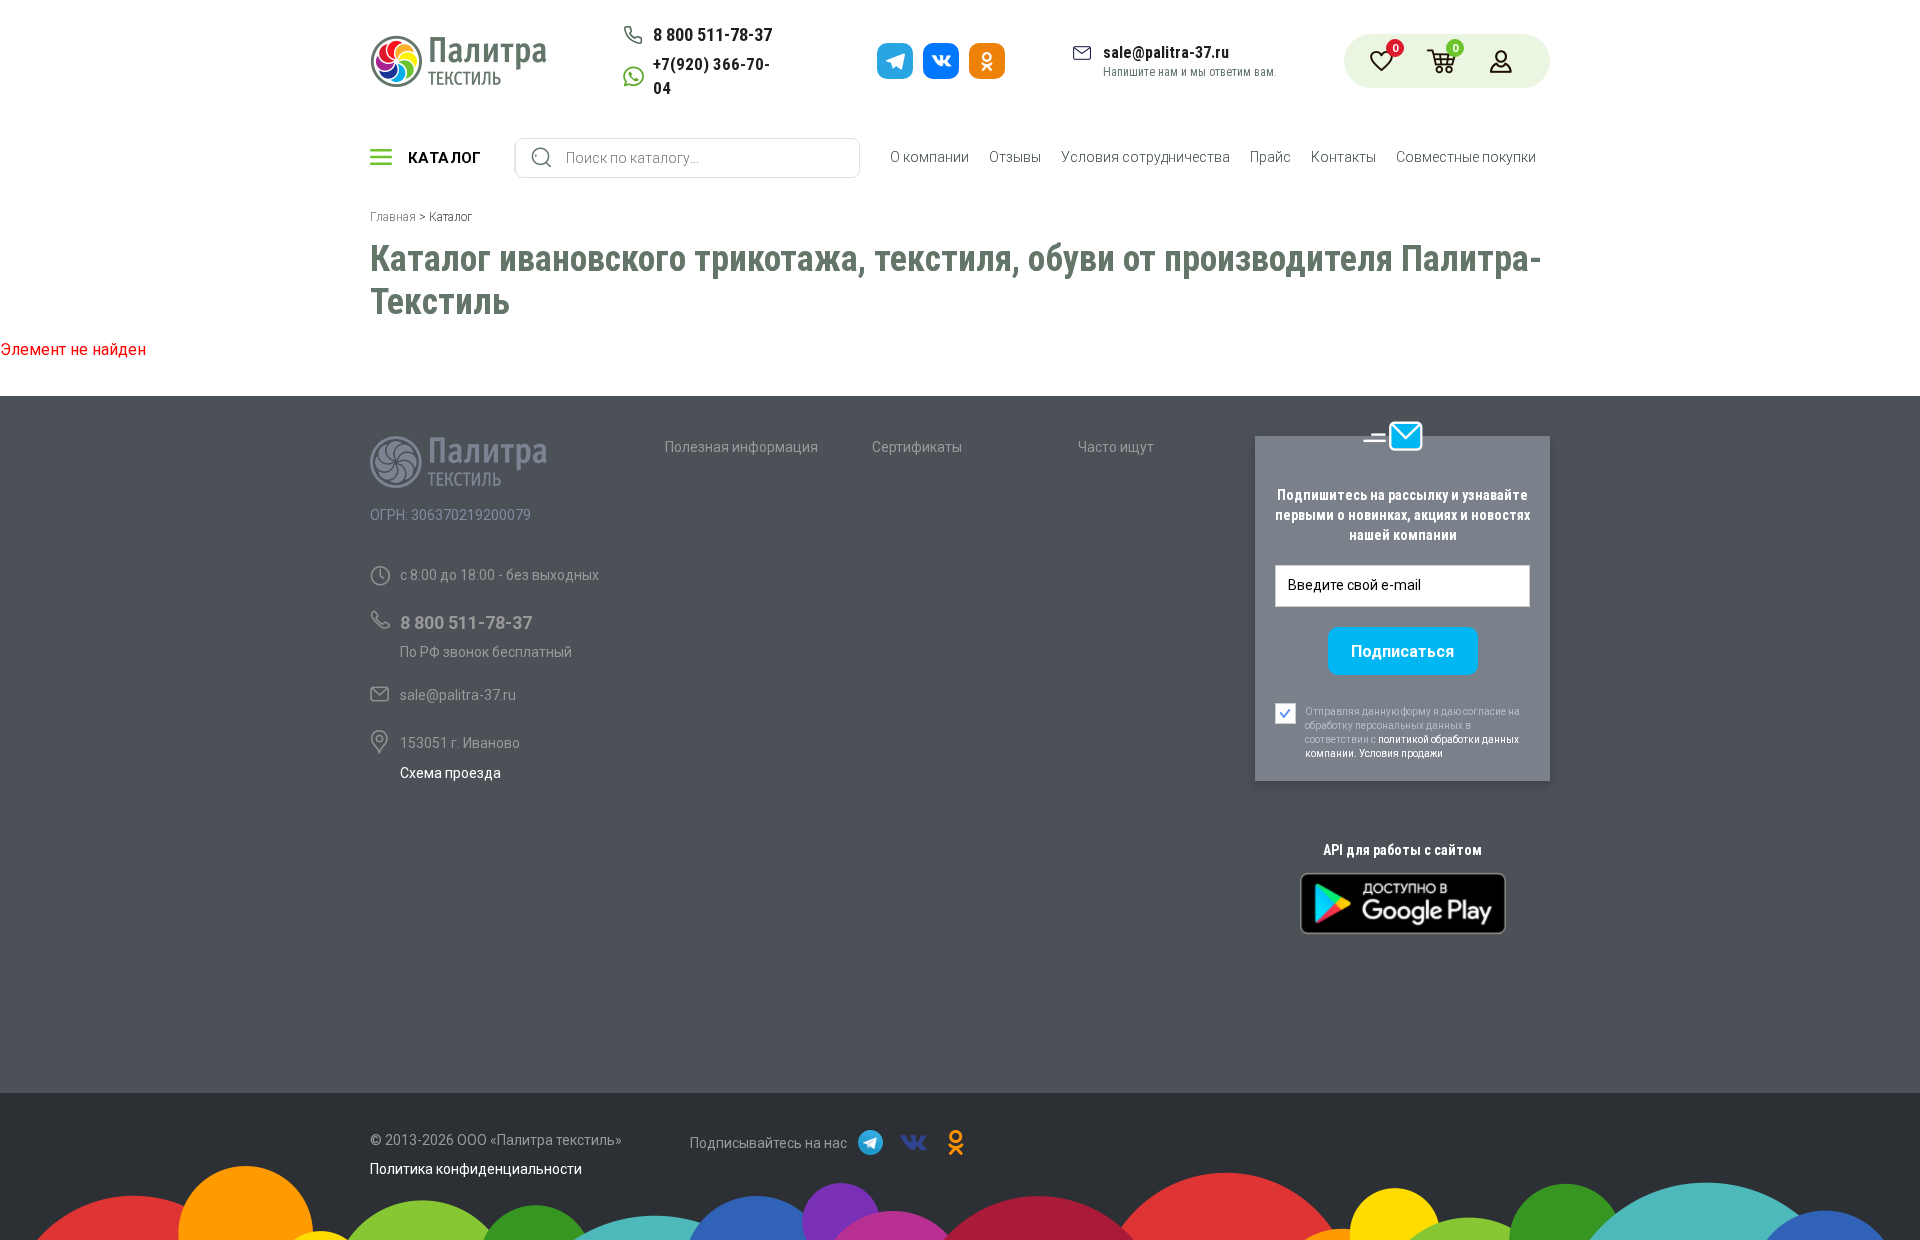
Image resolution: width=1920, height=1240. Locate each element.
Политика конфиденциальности (476, 1169)
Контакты (1343, 157)
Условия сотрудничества (1145, 157)
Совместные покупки (1466, 157)
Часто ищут (1116, 447)
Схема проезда (450, 773)
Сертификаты (917, 447)
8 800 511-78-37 (712, 34)
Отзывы (1015, 157)
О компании (929, 157)
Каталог (445, 158)
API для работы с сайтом (1402, 850)
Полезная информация (741, 447)
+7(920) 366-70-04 (711, 76)
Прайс (1270, 157)
